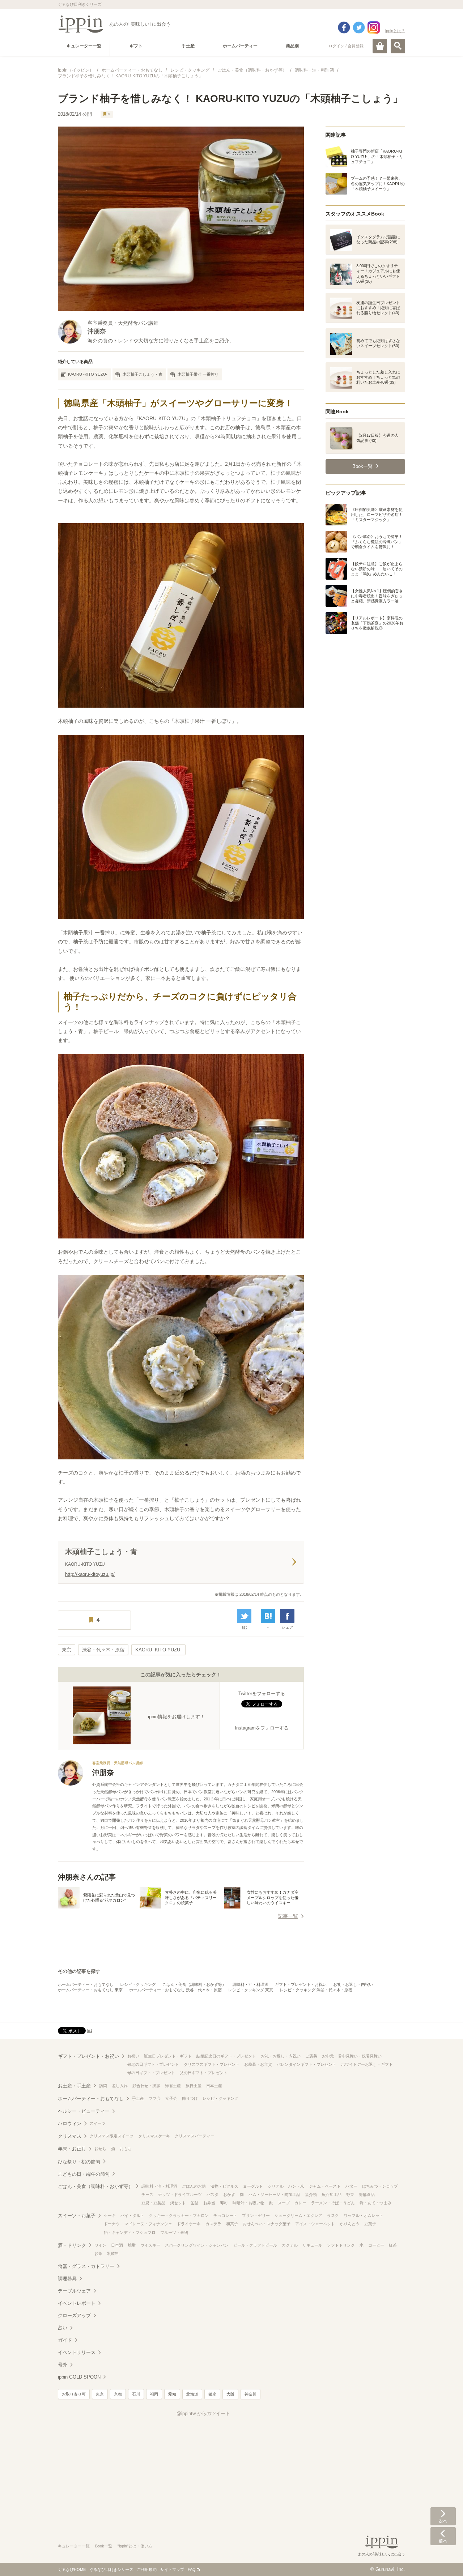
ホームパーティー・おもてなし (86, 1984)
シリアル (276, 2186)
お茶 (98, 2253)
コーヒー (376, 2245)
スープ (284, 2203)
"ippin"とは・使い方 (135, 2546)
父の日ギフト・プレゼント (204, 2073)
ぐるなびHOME (72, 2569)
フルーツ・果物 (174, 2232)
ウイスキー (150, 2245)
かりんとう (350, 2224)
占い (63, 2328)
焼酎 (132, 2245)
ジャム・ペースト (325, 2186)
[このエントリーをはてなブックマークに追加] (268, 1616)
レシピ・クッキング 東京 (251, 1990)
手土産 (138, 2098)
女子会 (171, 2098)
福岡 (154, 2394)
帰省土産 (173, 2086)
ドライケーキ (189, 2224)
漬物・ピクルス (224, 2186)
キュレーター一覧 (74, 2546)
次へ (443, 2516)
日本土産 (214, 2086)
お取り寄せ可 (74, 2394)
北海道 (192, 2394)
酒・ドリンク (72, 2245)
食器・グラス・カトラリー (86, 2266)
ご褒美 (311, 2056)
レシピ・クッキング (138, 1984)
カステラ (213, 2224)
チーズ (147, 2195)
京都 (118, 2394)
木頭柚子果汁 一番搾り (198, 374)
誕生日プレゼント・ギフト (168, 2056)
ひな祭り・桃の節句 (79, 2162)
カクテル (290, 2245)
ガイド (65, 2340)
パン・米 (296, 2186)
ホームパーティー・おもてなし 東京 (90, 1990)
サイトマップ (172, 2569)
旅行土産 (194, 2086)
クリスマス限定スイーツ (112, 2136)
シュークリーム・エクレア (298, 2215)
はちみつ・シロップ (380, 2186)
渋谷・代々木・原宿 (103, 1650)
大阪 (230, 2394)
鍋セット (178, 2203)
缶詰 (195, 2203)
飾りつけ (190, 2098)
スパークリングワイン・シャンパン (197, 2245)
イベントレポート (77, 2303)
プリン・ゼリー (256, 2215)
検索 (398, 46)
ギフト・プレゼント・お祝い (301, 1984)
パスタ (213, 2195)
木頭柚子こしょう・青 (143, 374)
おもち (126, 2149)
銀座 (212, 2394)
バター (351, 2186)
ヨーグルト (253, 2186)
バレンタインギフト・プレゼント (307, 2064)
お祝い (133, 2056)
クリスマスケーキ (154, 2136)
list (244, 1627)
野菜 (350, 2195)
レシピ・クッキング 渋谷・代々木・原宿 (316, 1990)
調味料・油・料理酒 (250, 1984)
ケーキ (110, 2215)
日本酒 (117, 2245)
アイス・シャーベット (315, 2224)
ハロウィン (70, 2123)
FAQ (192, 2569)
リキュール (312, 2245)
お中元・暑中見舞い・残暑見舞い (352, 2056)
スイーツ (98, 2123)
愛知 (172, 2394)
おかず (229, 2195)
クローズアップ (74, 2315)
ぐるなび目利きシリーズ (111, 2569)
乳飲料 (113, 2253)
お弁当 (209, 2203)
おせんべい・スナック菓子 (267, 2224)
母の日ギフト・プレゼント (151, 2073)
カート (380, 46)
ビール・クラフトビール (255, 2245)
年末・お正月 (72, 2149)
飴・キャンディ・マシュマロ (130, 2232)
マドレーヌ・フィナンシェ (148, 2224)
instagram (374, 27)
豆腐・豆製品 (153, 2203)
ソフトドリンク (341, 2245)
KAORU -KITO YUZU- (88, 374)
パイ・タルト (132, 2215)
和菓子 (232, 2224)
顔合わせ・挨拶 (146, 2086)
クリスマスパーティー (195, 2136)
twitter (359, 27)
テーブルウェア (74, 2291)
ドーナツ (112, 2224)
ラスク (333, 2215)
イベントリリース (77, 2352)
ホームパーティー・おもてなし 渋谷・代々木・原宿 (175, 1990)
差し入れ (120, 2086)
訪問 (103, 2086)
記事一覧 (288, 1916)
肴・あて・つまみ (375, 2203)
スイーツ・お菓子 (77, 2216)
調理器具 (67, 2279)
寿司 (224, 2203)
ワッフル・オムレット (364, 2215)
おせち (100, 2149)
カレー (300, 2203)
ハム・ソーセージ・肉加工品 (274, 2195)
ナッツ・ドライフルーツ (180, 2195)
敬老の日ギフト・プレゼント (153, 2064)
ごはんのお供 (194, 2186)
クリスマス (70, 2136)
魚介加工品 (332, 2195)
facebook (344, 27)
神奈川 (250, 2394)
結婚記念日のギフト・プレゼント (226, 2056)
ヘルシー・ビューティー (84, 2111)
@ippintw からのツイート (203, 2413)
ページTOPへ (443, 2560)
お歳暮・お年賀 (258, 2064)
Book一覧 (104, 2546)
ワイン (100, 2245)
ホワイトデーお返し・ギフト (367, 2064)
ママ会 (155, 2098)
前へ (443, 2536)
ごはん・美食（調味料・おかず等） (194, 1984)
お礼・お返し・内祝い (353, 1984)
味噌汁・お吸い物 (249, 2203)
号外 (63, 2365)
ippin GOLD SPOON (79, 2377)
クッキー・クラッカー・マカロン (179, 2215)
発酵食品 (367, 2195)
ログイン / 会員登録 (346, 46)
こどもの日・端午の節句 (84, 2174)
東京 (67, 1650)
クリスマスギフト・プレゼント (212, 2064)
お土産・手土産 (74, 2086)
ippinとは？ (395, 31)
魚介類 (311, 2195)
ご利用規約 (147, 2569)
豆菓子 (370, 2224)
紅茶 (393, 2245)
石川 (136, 2394)
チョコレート (225, 2215)
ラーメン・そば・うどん (333, 2203)
